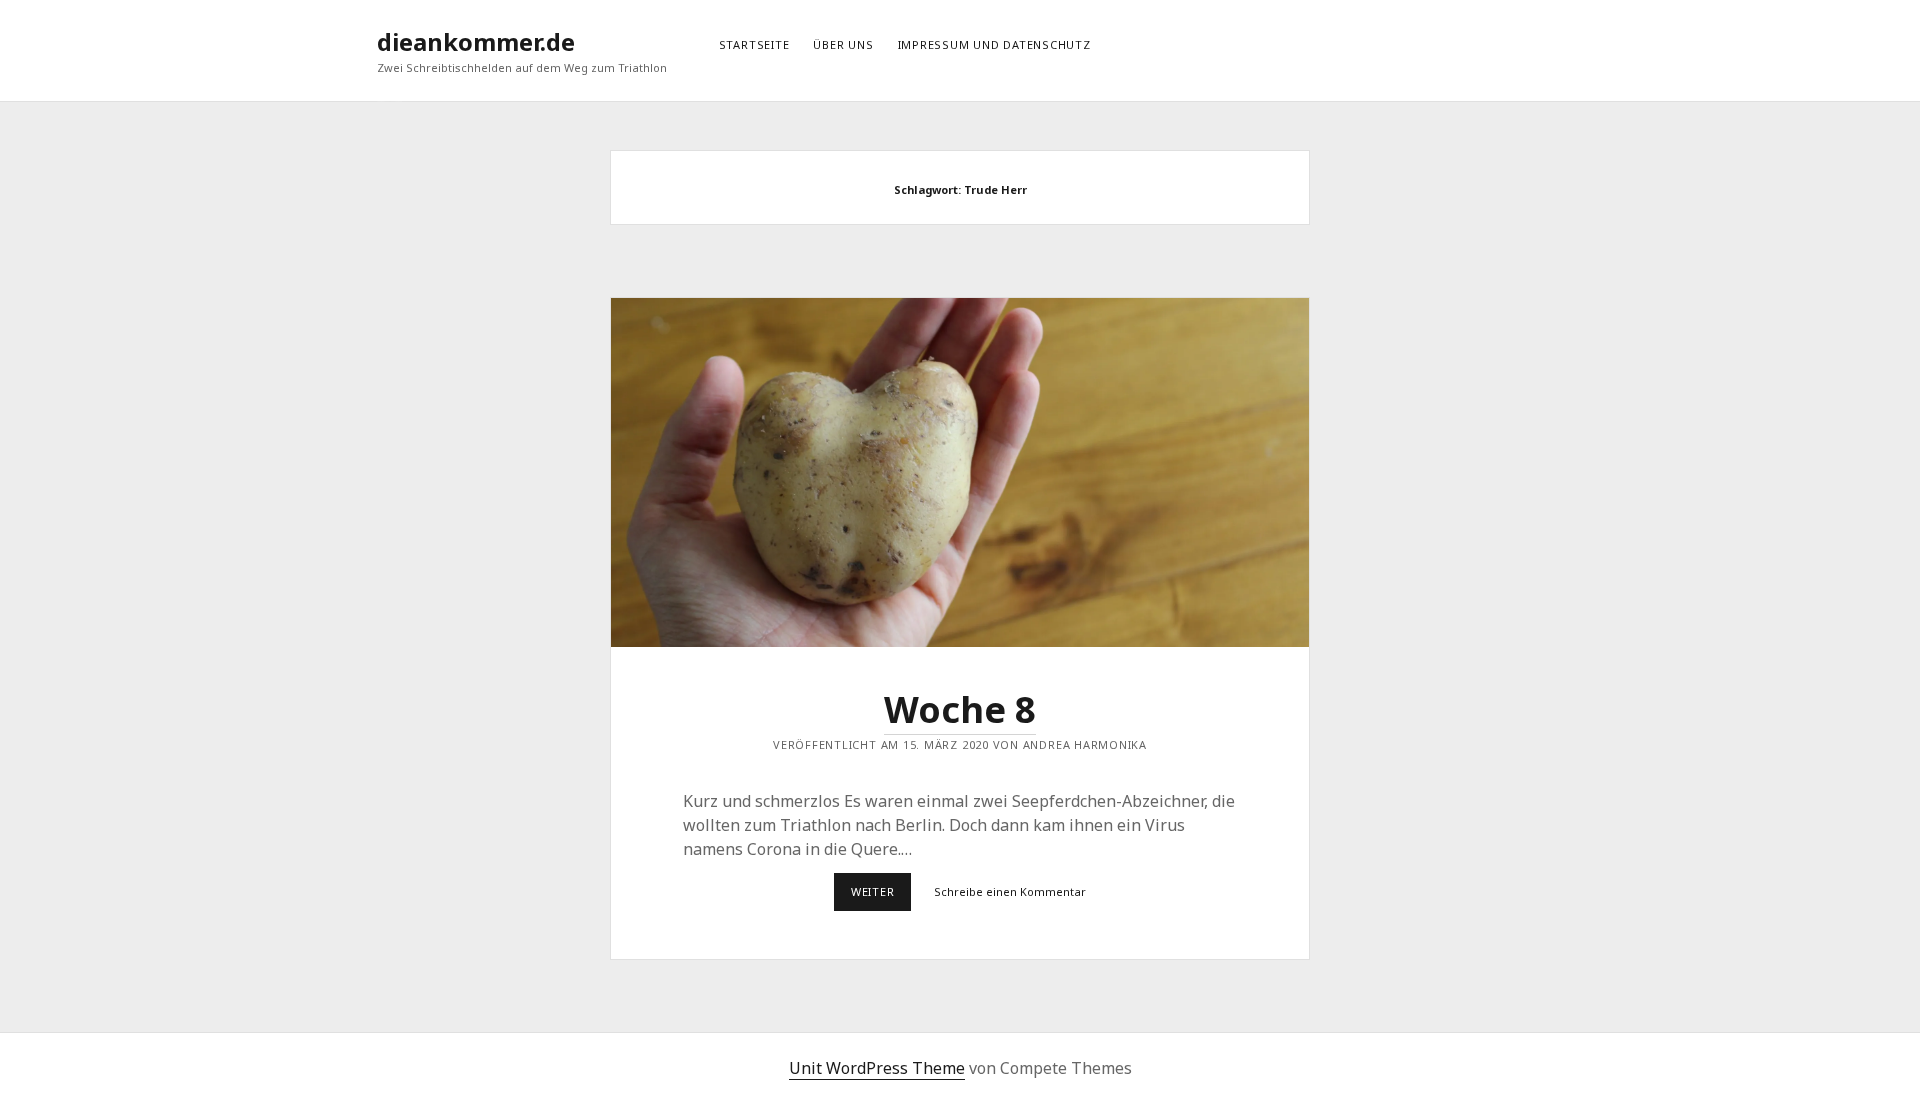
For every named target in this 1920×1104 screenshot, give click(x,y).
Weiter (881, 897)
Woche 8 (960, 472)
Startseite (754, 44)
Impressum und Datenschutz (994, 44)
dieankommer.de (476, 41)
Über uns (843, 44)
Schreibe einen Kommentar (1010, 891)
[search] (1543, 42)
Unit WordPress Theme (877, 1068)
